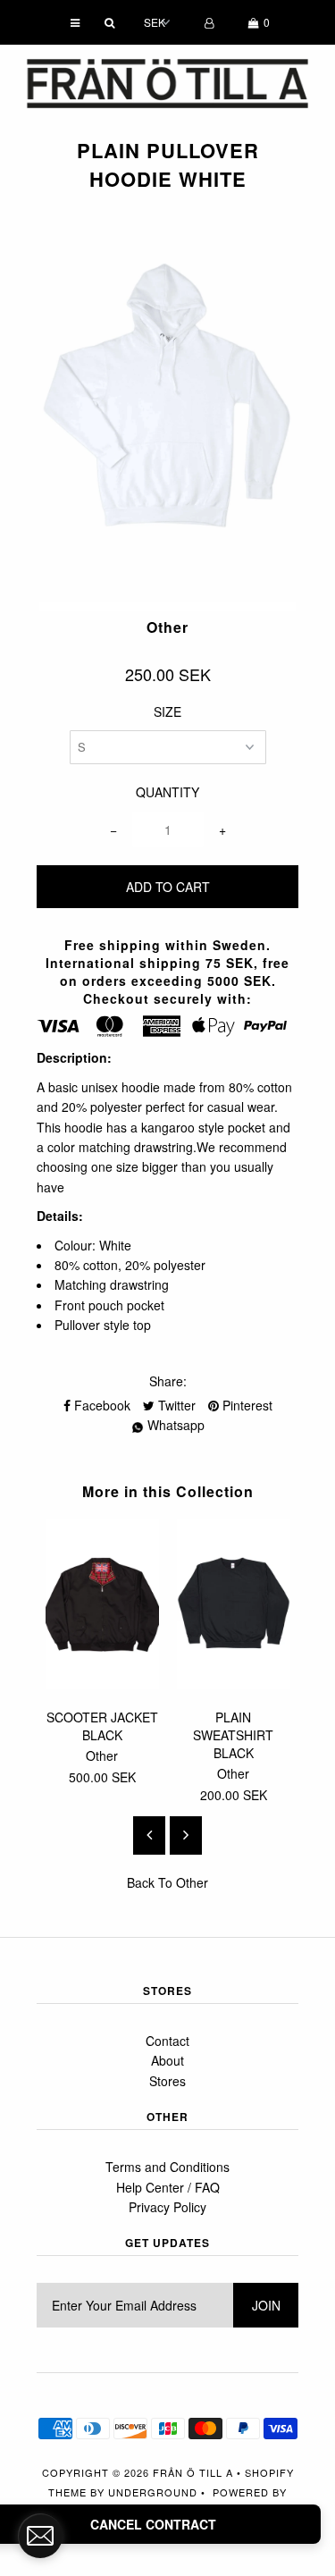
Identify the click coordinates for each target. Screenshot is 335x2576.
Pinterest (246, 1405)
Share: (168, 1381)
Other (192, 1882)
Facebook (100, 1405)
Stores (167, 2081)
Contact (167, 2041)
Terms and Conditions (167, 2167)
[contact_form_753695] (40, 2536)
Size (167, 711)
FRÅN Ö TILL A (193, 2472)
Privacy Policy (167, 2207)
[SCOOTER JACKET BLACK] (102, 1684)
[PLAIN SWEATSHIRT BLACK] (234, 1684)
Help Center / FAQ (168, 2187)
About (167, 2060)
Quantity (167, 792)
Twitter (175, 1405)
